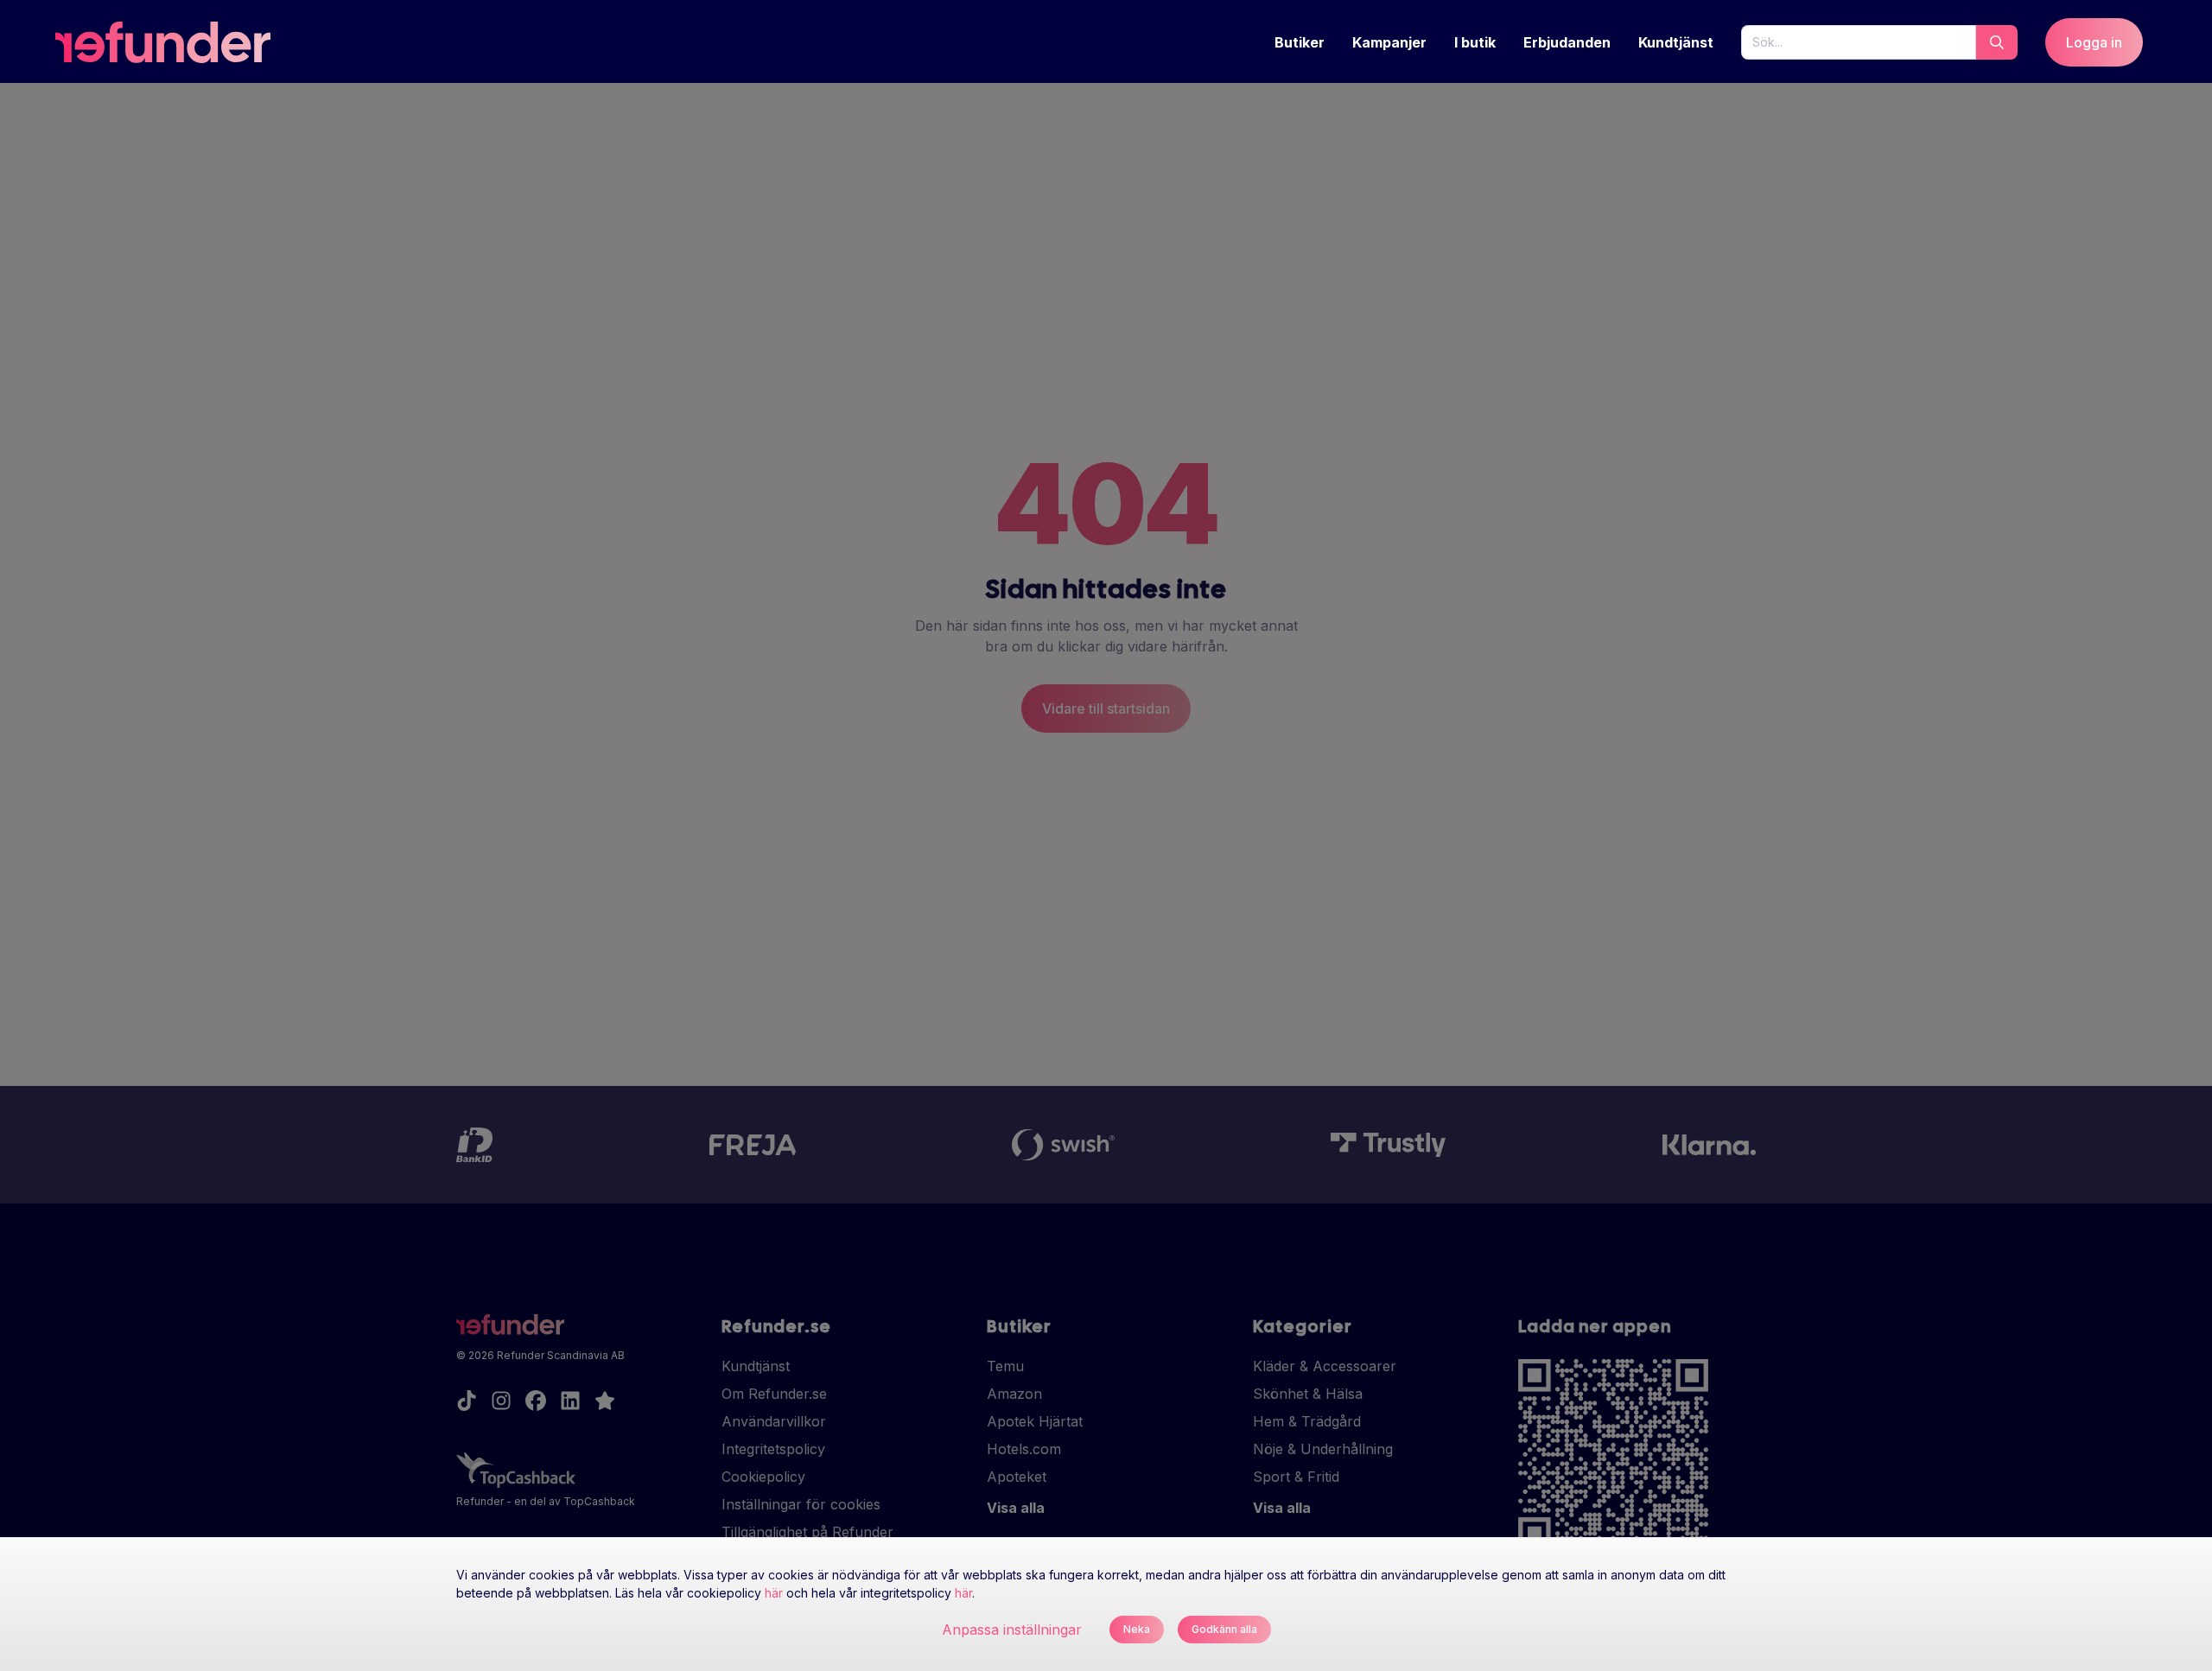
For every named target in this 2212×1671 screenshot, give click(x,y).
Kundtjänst (1676, 42)
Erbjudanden (1567, 42)
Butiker (1300, 42)
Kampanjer (1389, 42)
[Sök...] (1997, 42)
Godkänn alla (1224, 1629)
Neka (1137, 1629)
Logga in (2094, 42)
